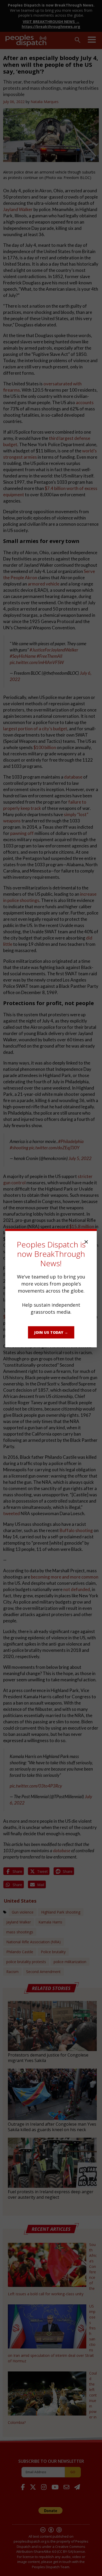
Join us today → (51, 1332)
